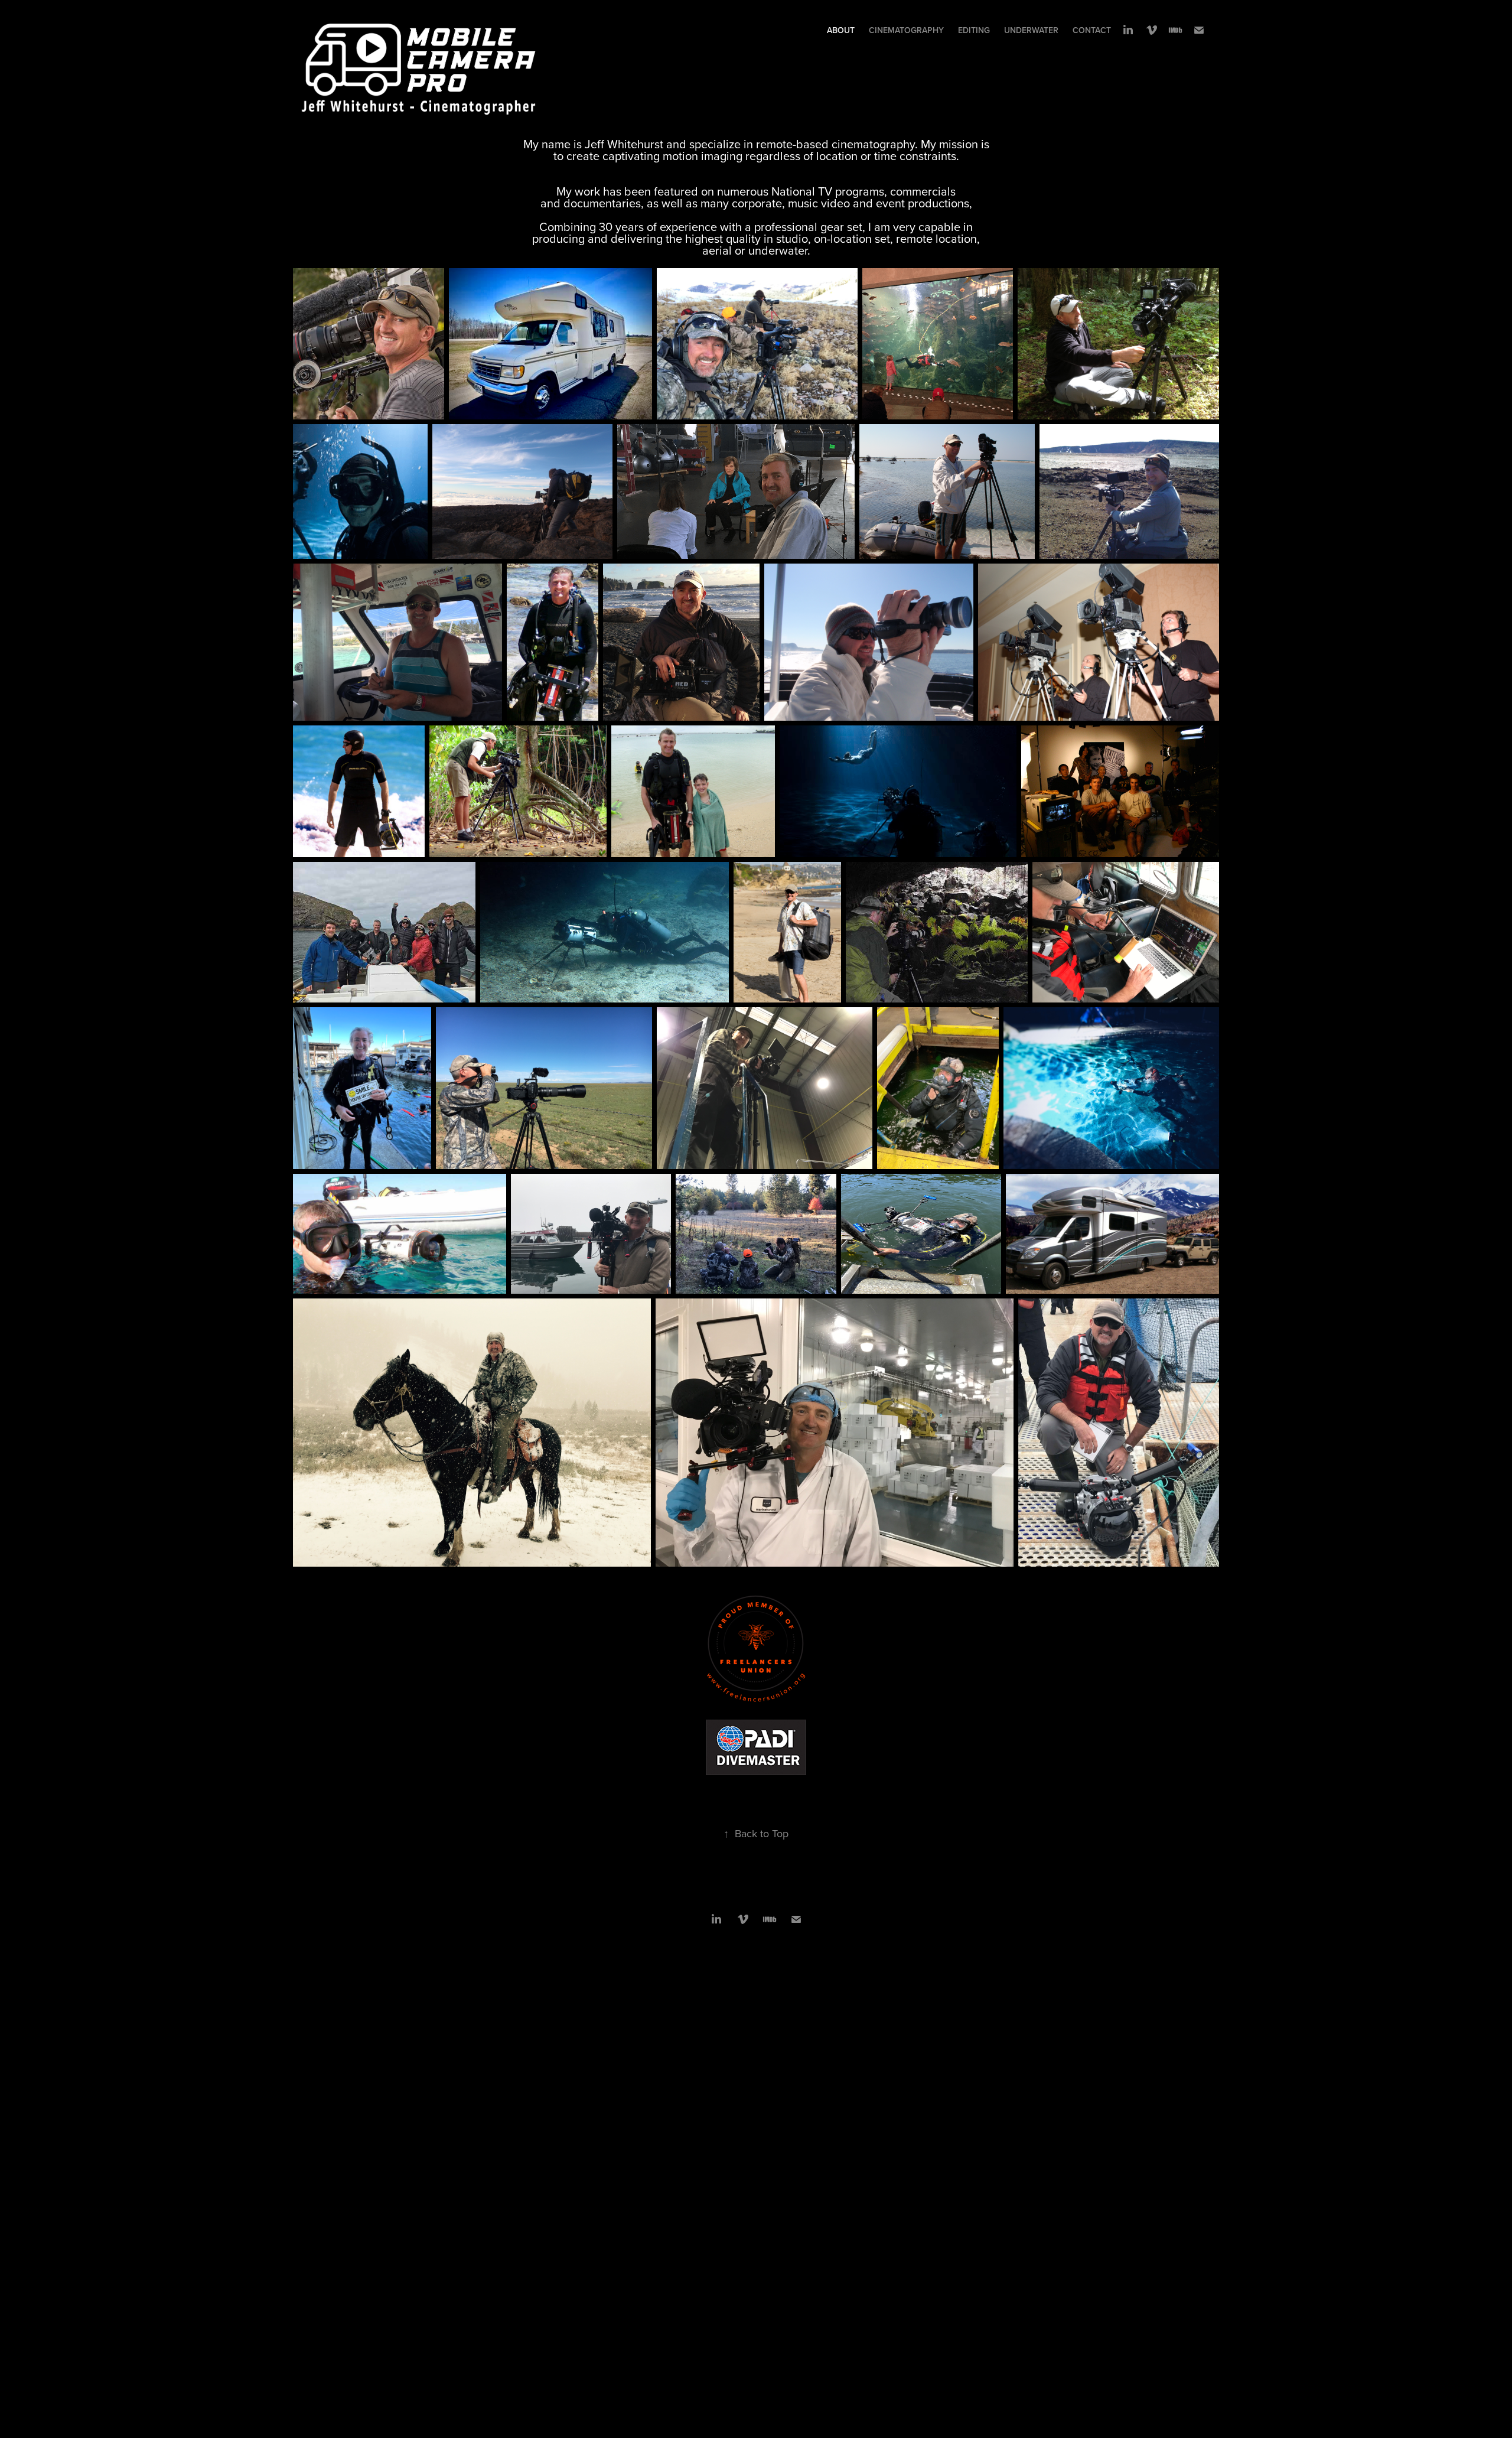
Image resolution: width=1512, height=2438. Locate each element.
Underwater (1031, 30)
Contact (1092, 30)
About (841, 30)
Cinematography (906, 30)
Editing (974, 30)
